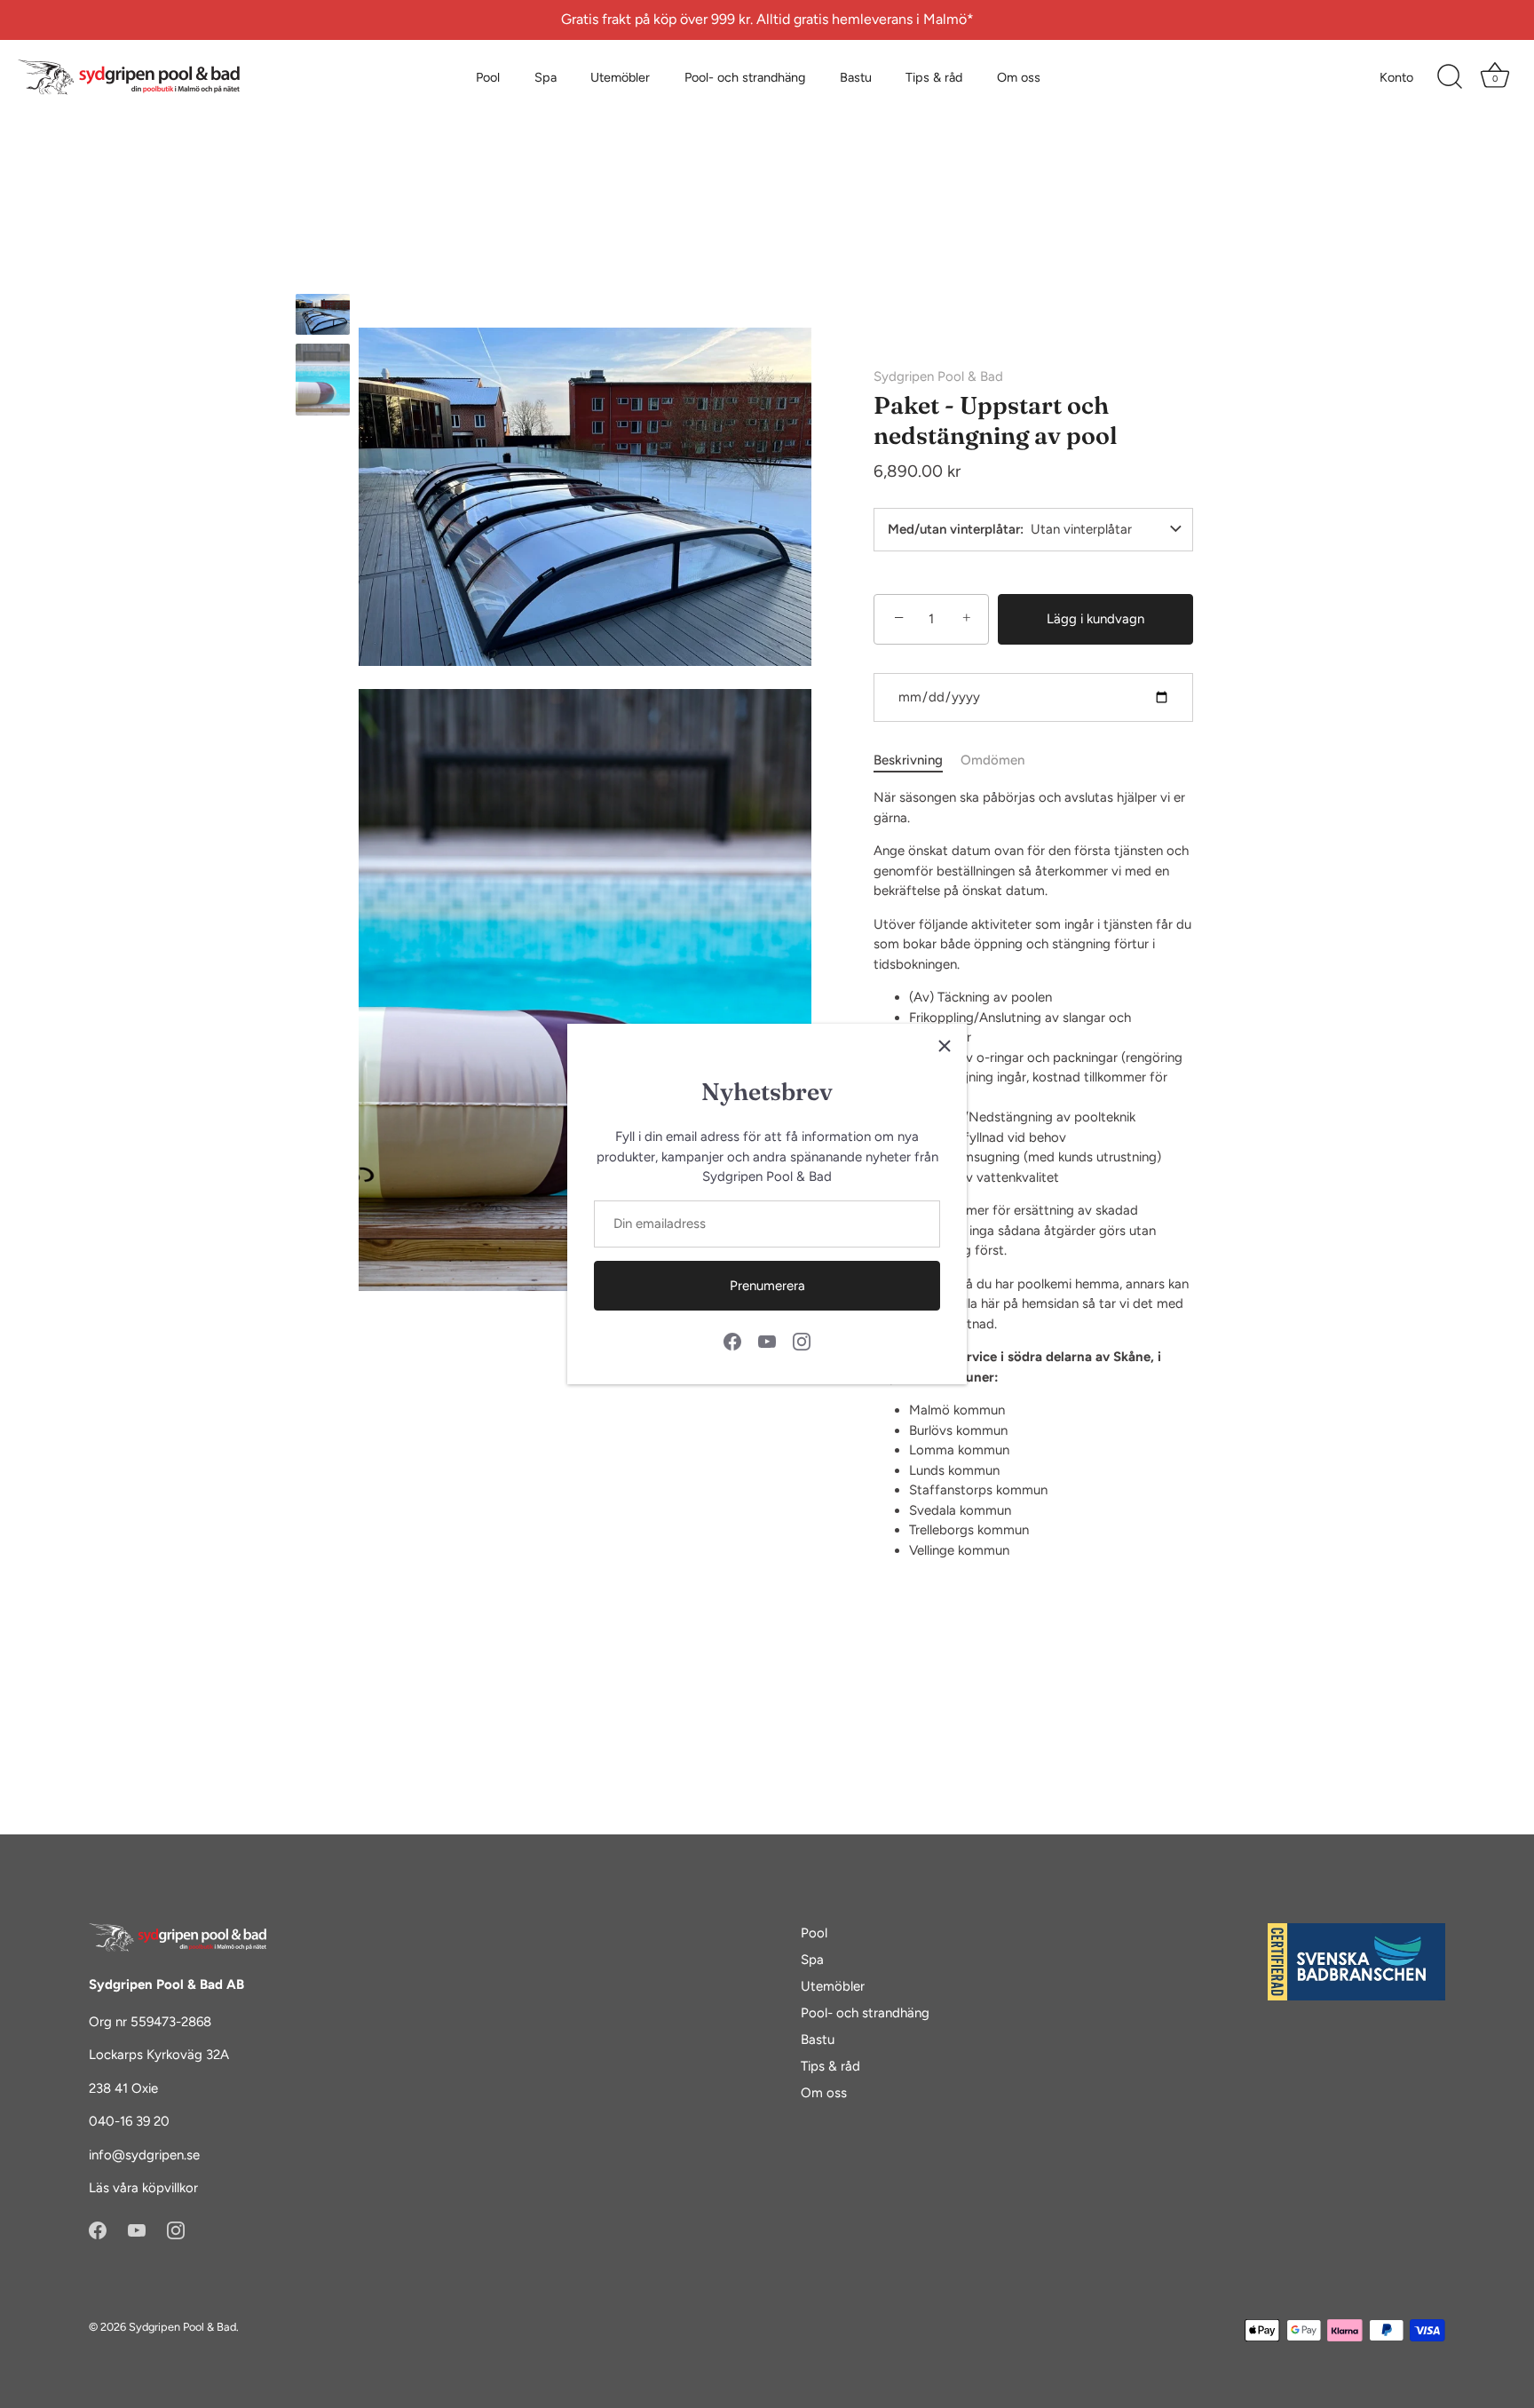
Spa (546, 77)
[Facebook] (732, 1341)
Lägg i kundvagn (1095, 619)
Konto (1396, 77)
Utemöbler (620, 77)
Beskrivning (908, 760)
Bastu (856, 77)
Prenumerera (767, 1286)
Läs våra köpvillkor (143, 2188)
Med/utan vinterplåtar (954, 530)
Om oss (1019, 77)
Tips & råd (934, 77)
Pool (488, 77)
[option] (323, 317)
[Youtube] (767, 1341)
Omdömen (992, 760)
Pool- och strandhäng (745, 77)
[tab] (917, 760)
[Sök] (1450, 77)
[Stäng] (945, 1046)
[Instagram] (802, 1341)
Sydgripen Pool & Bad (938, 376)
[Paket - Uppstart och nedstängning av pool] (323, 314)
